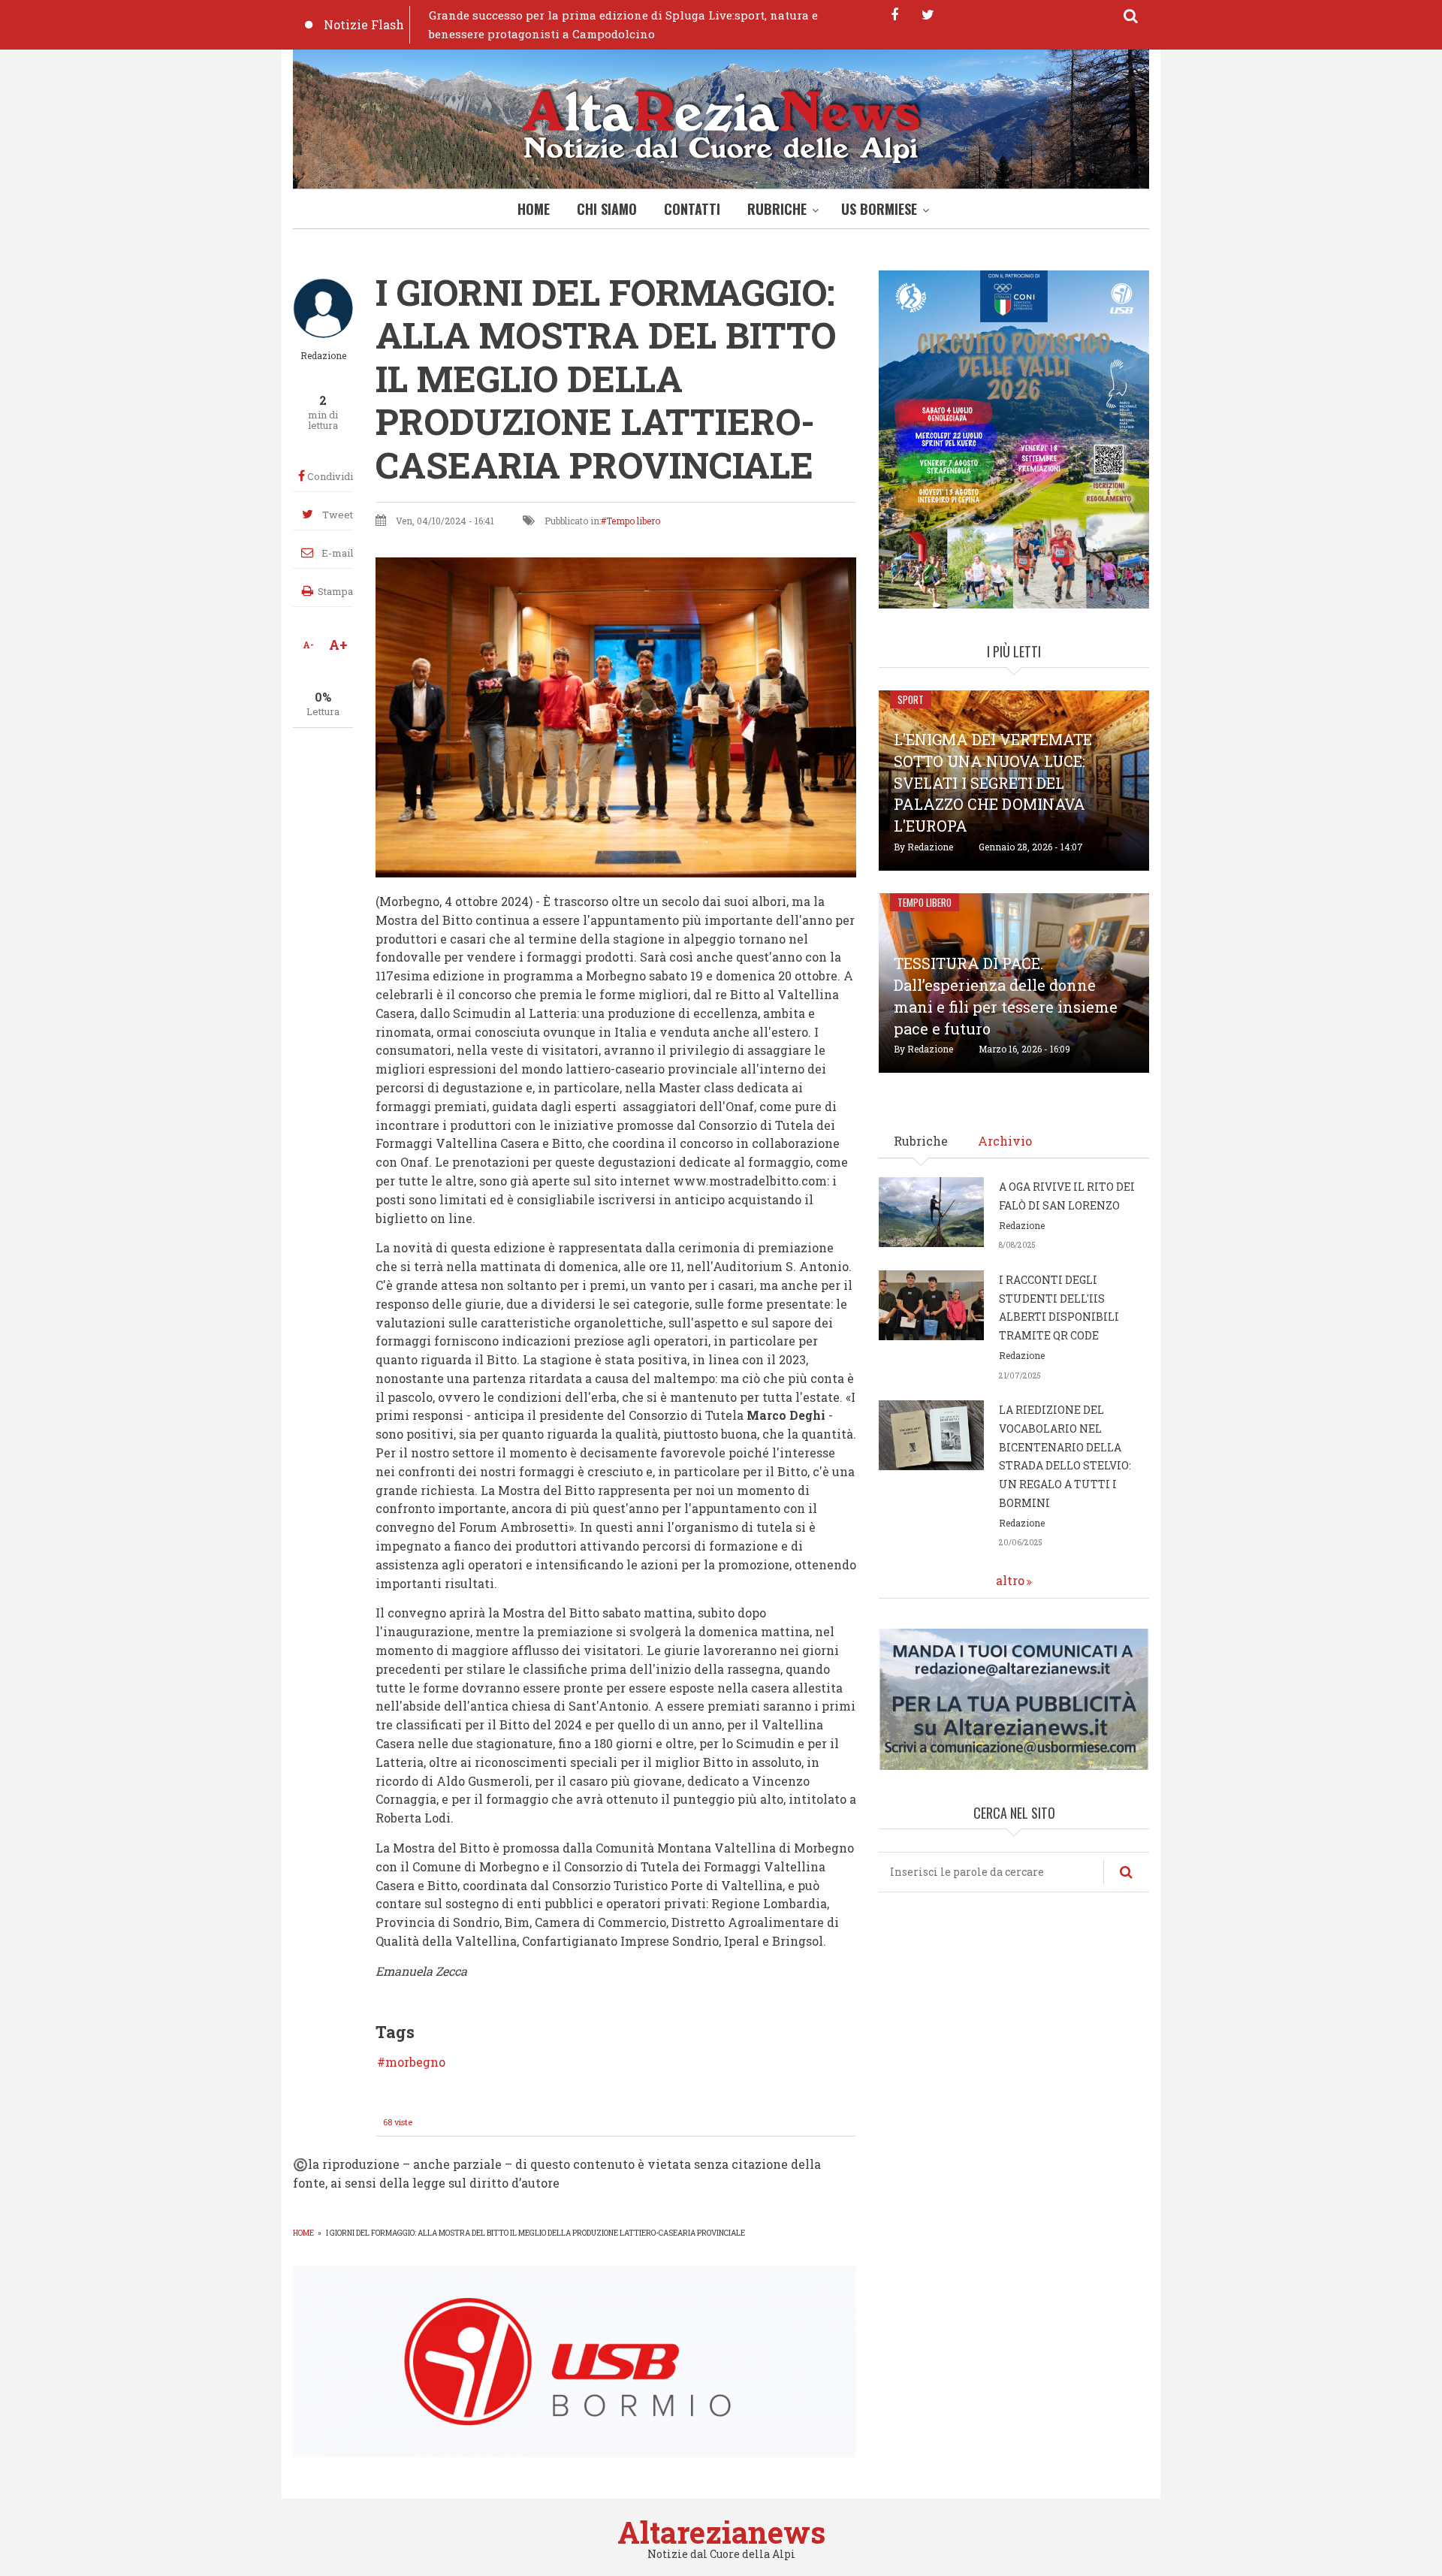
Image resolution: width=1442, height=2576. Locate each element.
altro (1010, 1580)
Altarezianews (721, 2532)
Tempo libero (633, 521)
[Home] (721, 123)
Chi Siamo (607, 209)
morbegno (415, 2062)
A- (308, 645)
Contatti (692, 209)
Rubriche (777, 209)
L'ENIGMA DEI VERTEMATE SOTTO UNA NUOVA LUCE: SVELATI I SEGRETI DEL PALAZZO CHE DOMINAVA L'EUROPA (993, 782)
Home (534, 209)
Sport (911, 699)
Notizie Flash (364, 24)
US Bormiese (879, 209)
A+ (338, 645)
